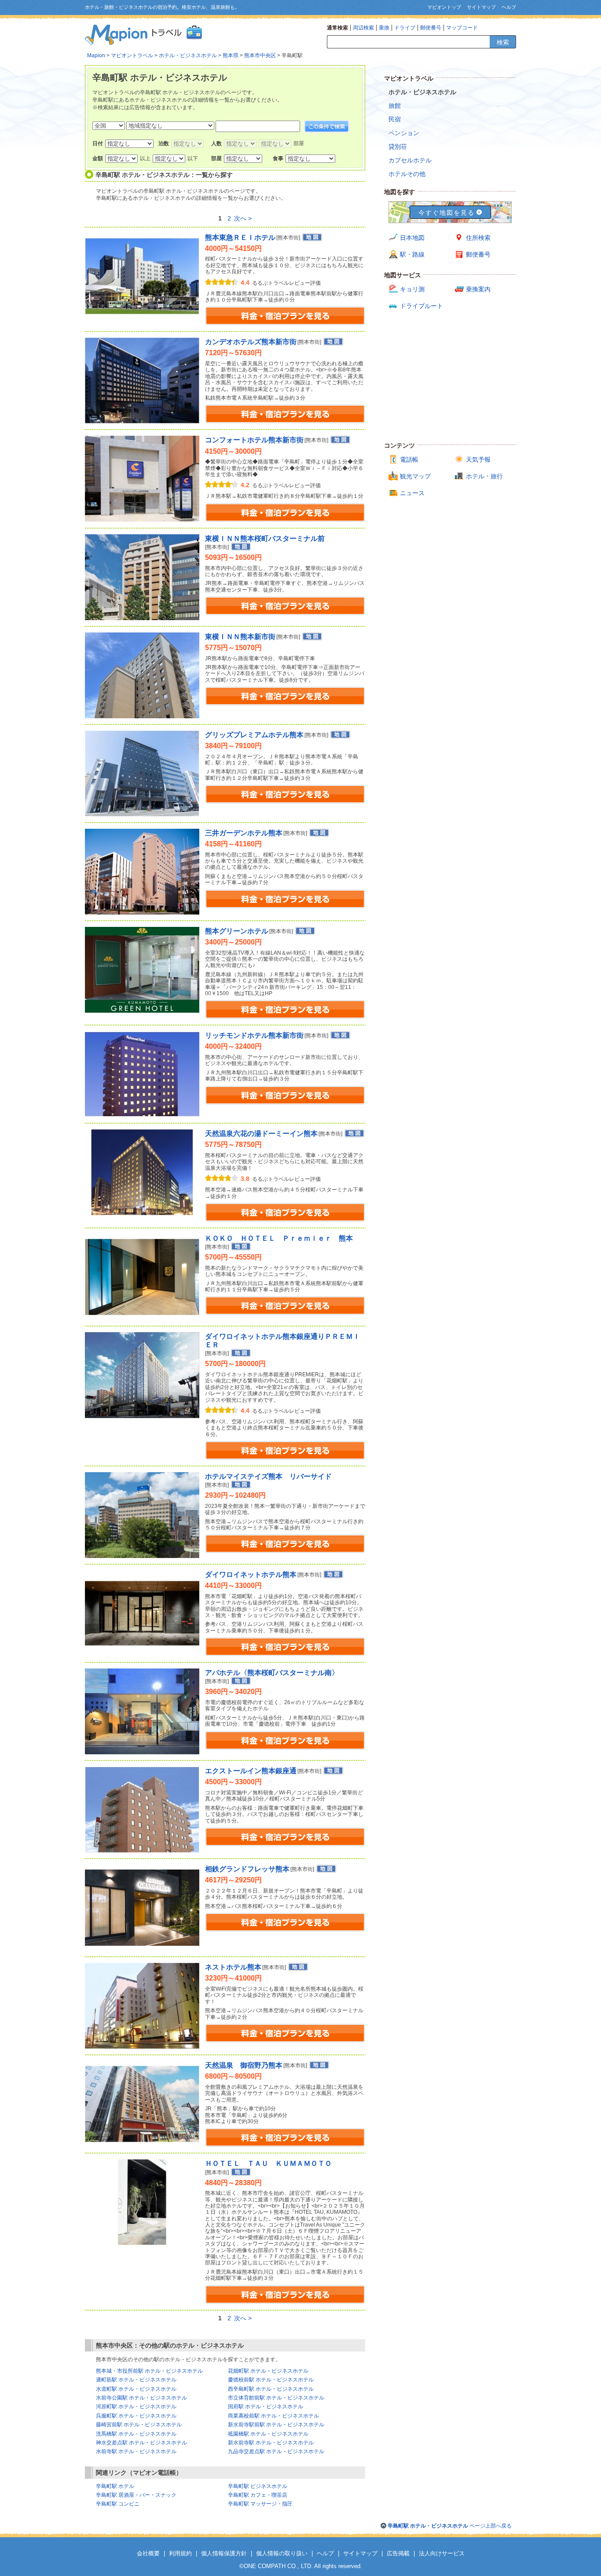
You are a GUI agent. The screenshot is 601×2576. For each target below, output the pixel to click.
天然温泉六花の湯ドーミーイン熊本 (261, 1134)
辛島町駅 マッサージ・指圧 (260, 2504)
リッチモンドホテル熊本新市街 (254, 1035)
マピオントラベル (132, 55)
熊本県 (231, 55)
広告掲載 (398, 2553)
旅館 (395, 106)
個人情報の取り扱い (282, 2553)
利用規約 (180, 2553)
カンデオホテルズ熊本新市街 (251, 342)
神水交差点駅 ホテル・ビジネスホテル (141, 2443)
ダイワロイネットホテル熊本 (251, 1575)
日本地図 (412, 238)
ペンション (404, 133)
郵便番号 (431, 28)
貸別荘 (398, 147)
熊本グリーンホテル (237, 931)
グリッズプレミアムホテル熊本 (254, 735)
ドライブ (405, 28)
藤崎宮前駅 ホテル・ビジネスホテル (139, 2425)
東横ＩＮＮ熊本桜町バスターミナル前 (265, 538)
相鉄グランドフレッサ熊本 (247, 1869)
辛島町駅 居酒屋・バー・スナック (136, 2495)
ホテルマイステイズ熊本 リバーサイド (268, 1476)
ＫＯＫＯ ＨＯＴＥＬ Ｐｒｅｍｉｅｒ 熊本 (279, 1238)
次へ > (243, 218)
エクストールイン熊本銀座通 (251, 1771)
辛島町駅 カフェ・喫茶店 (258, 2495)
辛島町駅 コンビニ (118, 2504)
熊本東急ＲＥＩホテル (240, 237)
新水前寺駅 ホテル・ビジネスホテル (271, 2443)
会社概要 (148, 2553)
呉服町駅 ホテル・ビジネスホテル (136, 2416)
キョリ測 (412, 289)
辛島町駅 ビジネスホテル (258, 2486)
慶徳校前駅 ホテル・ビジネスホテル (271, 2380)
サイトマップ (481, 7)
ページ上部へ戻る (450, 2526)
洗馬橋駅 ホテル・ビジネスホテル (136, 2434)
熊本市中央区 (260, 55)
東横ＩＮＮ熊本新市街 (240, 637)
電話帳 (409, 459)
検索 (503, 42)
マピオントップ (444, 7)
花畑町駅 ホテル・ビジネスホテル (268, 2371)
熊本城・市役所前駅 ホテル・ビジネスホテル (149, 2371)
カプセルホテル (410, 160)
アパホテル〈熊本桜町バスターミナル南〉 (272, 1673)
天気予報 (478, 459)
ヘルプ (509, 7)
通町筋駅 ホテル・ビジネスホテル (136, 2380)
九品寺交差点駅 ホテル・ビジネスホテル (276, 2451)
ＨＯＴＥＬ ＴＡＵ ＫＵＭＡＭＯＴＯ (268, 2163)
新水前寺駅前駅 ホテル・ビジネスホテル (276, 2425)
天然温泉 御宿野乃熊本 (244, 2065)
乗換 (384, 28)
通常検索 (337, 28)
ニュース (412, 493)
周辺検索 (363, 28)
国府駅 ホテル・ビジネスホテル (266, 2407)
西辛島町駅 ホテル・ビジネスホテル (271, 2389)
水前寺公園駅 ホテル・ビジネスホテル (141, 2398)
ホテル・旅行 (484, 476)
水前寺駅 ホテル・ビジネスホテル (136, 2451)
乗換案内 (478, 289)
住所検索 (478, 238)
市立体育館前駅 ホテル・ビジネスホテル (276, 2398)
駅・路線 (412, 254)
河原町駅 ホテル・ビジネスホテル (136, 2407)
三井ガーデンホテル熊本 (244, 833)
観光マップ (415, 476)
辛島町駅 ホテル (115, 2486)
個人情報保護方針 (224, 2553)
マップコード (462, 28)
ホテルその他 (407, 174)
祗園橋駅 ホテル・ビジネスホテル (268, 2434)
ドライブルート (421, 306)
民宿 (395, 119)
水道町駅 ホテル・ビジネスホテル (136, 2389)
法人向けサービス (442, 2553)
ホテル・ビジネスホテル (188, 55)
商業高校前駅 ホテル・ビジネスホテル (273, 2416)
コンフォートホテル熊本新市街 (254, 440)
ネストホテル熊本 (233, 1967)
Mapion (96, 55)
